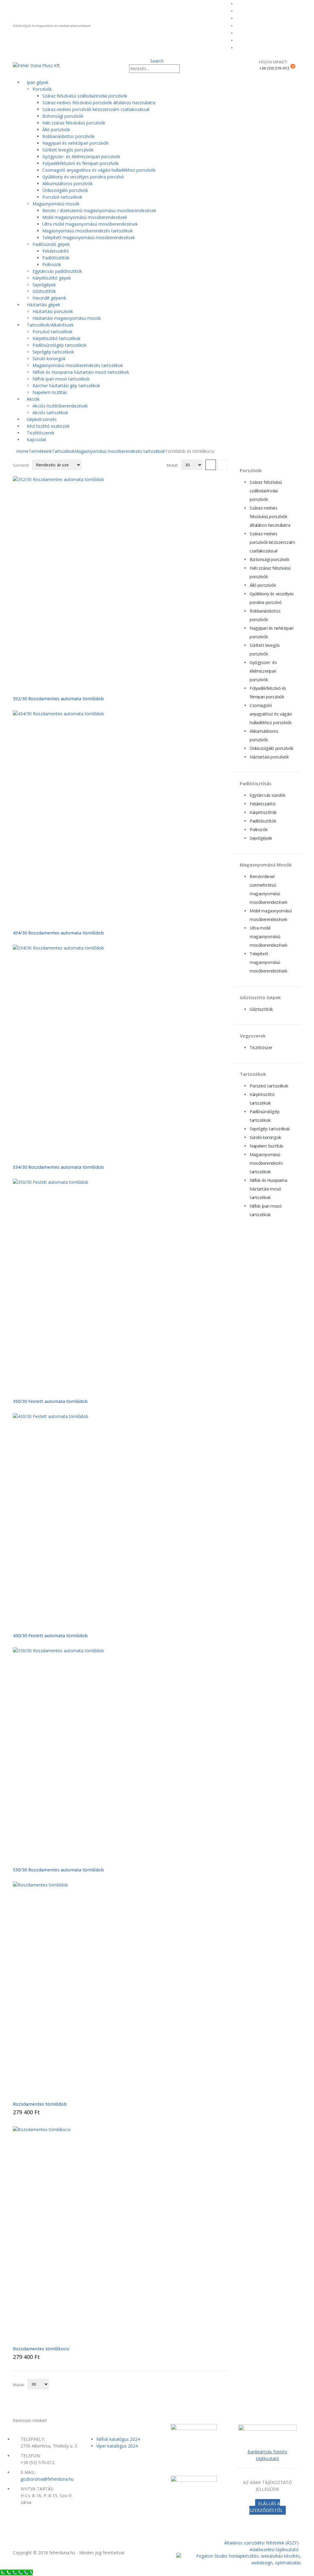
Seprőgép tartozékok (53, 352)
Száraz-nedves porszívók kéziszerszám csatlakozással (96, 109)
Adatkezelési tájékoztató (274, 2549)
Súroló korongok (49, 359)
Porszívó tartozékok (62, 197)
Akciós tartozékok (50, 413)
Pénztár (246, 48)
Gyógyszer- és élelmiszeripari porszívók (81, 157)
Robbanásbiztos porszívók (68, 136)
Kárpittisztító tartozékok (56, 338)
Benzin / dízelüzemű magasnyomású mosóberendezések (99, 210)
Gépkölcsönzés (42, 419)
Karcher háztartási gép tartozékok (66, 386)
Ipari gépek (38, 82)
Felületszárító (56, 251)
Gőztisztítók (44, 291)
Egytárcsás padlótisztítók (57, 271)
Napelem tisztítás (50, 392)
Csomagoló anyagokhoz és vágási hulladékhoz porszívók (99, 170)
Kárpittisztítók (263, 812)
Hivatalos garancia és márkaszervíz (268, 18)
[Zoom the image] (267, 2428)
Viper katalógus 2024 (117, 2446)
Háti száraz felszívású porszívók (74, 123)
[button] (157, 61)
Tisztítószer (261, 1047)
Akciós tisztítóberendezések (60, 406)
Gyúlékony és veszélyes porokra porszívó (83, 177)
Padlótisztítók (56, 258)
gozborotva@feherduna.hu (47, 2479)
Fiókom (245, 33)
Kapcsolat (36, 440)
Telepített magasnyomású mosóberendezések (89, 237)
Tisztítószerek (40, 433)
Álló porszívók (56, 130)
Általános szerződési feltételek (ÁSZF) (261, 2543)
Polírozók (52, 264)
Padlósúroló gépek (51, 244)
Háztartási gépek (43, 305)
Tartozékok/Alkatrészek (50, 325)
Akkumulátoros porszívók (67, 183)
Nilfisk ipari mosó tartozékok (61, 379)
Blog (243, 26)
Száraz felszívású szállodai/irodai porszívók (85, 96)
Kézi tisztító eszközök (48, 426)
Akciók (33, 399)
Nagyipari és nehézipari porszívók (75, 143)
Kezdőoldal (249, 4)
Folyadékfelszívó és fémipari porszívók (80, 163)
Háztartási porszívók (53, 311)
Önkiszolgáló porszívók (65, 190)
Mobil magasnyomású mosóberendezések (85, 217)
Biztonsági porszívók (63, 116)
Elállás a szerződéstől (266, 2507)
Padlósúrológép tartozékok (59, 345)
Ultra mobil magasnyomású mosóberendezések (90, 224)
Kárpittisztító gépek (52, 278)
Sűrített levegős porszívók (68, 150)
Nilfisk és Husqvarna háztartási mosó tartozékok (81, 372)
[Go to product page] (120, 583)
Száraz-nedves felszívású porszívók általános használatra (99, 103)
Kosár (244, 40)
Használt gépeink (49, 298)
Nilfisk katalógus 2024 (118, 2439)
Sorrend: (21, 465)
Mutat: (172, 465)
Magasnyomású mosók (56, 204)
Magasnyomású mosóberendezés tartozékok (88, 231)
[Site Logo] (37, 65)
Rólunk (245, 11)
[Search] (183, 69)
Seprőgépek (44, 285)
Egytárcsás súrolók (267, 795)
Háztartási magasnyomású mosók (67, 318)
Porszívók (42, 89)
